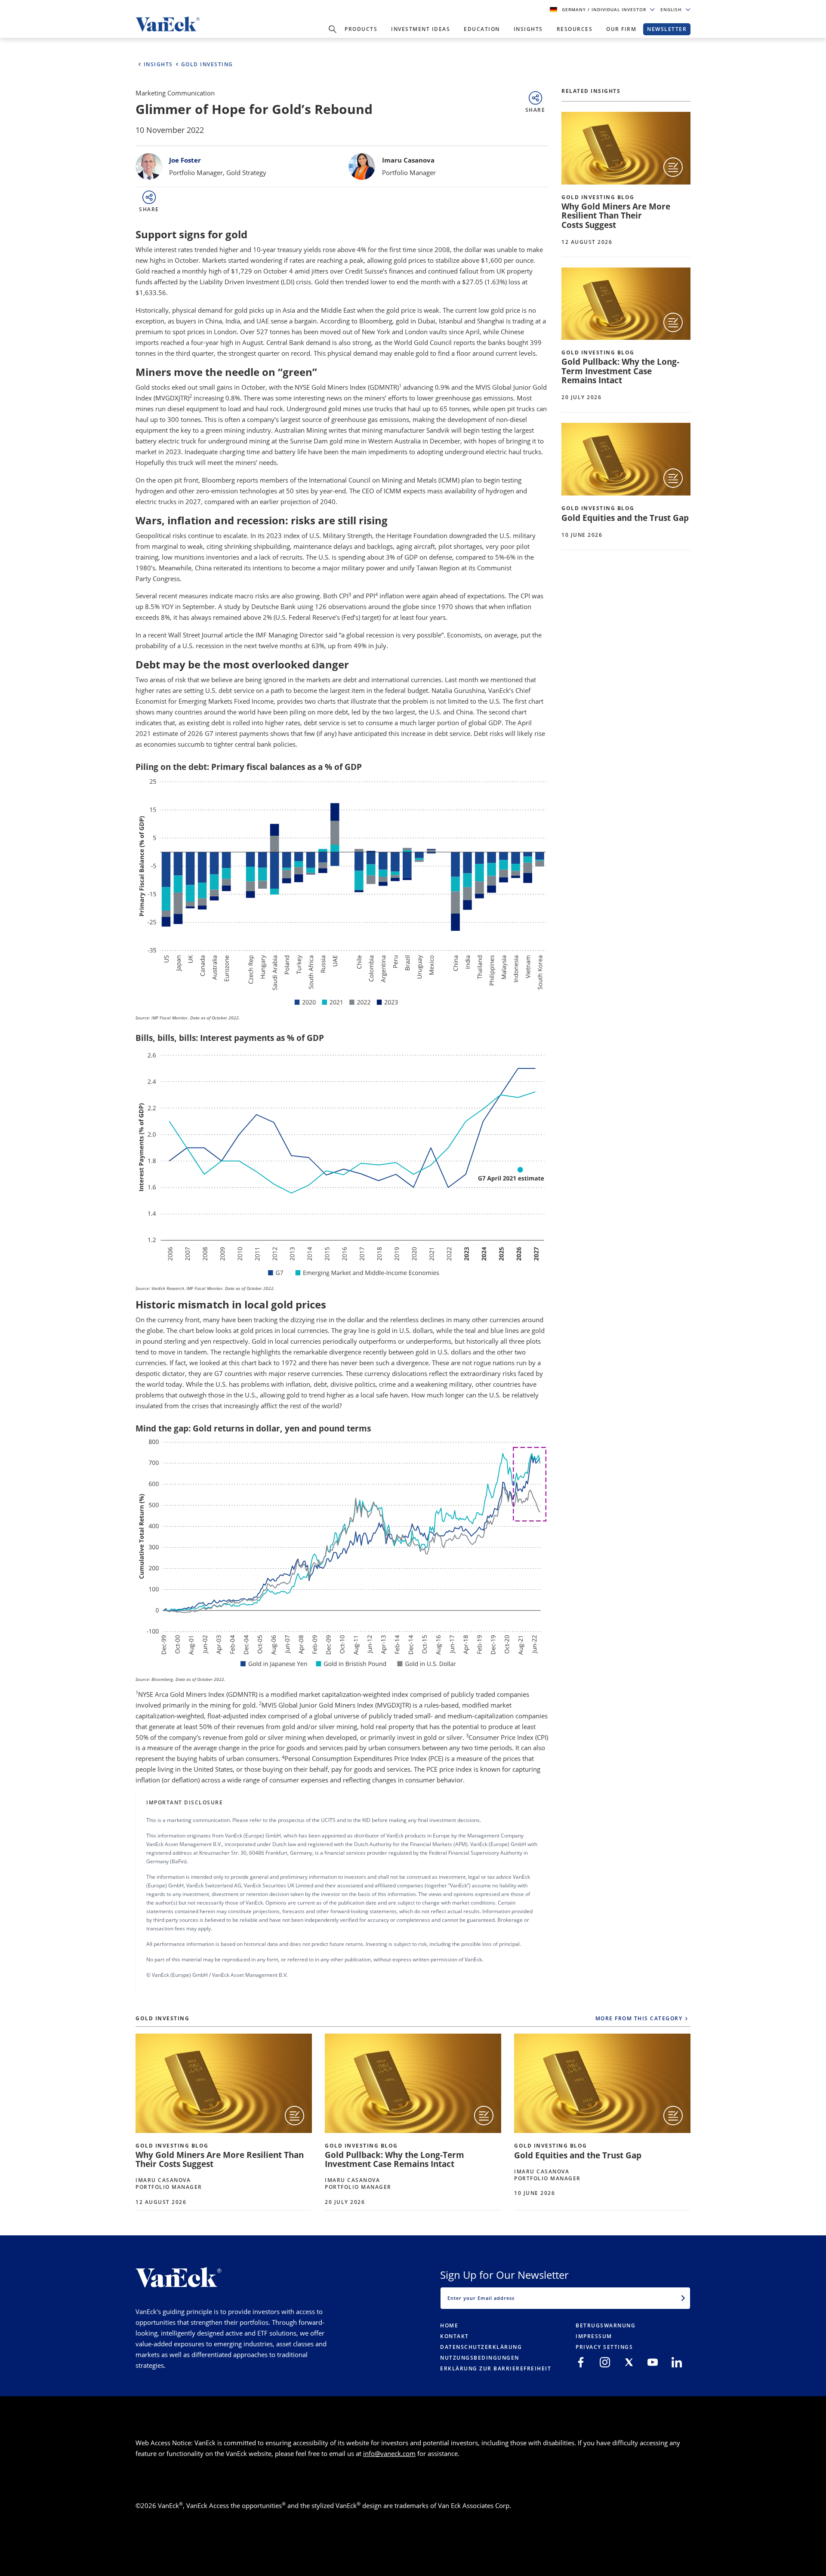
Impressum (594, 2336)
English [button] (672, 9)
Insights (528, 29)
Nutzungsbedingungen (480, 2358)
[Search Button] (333, 29)
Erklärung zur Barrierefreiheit (496, 2368)
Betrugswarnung (606, 2325)
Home (449, 2325)
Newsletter (667, 29)
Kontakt (455, 2336)
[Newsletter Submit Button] (683, 2298)
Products (361, 29)
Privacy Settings (604, 2347)
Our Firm (621, 29)
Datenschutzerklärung (481, 2347)
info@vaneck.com (389, 2453)
